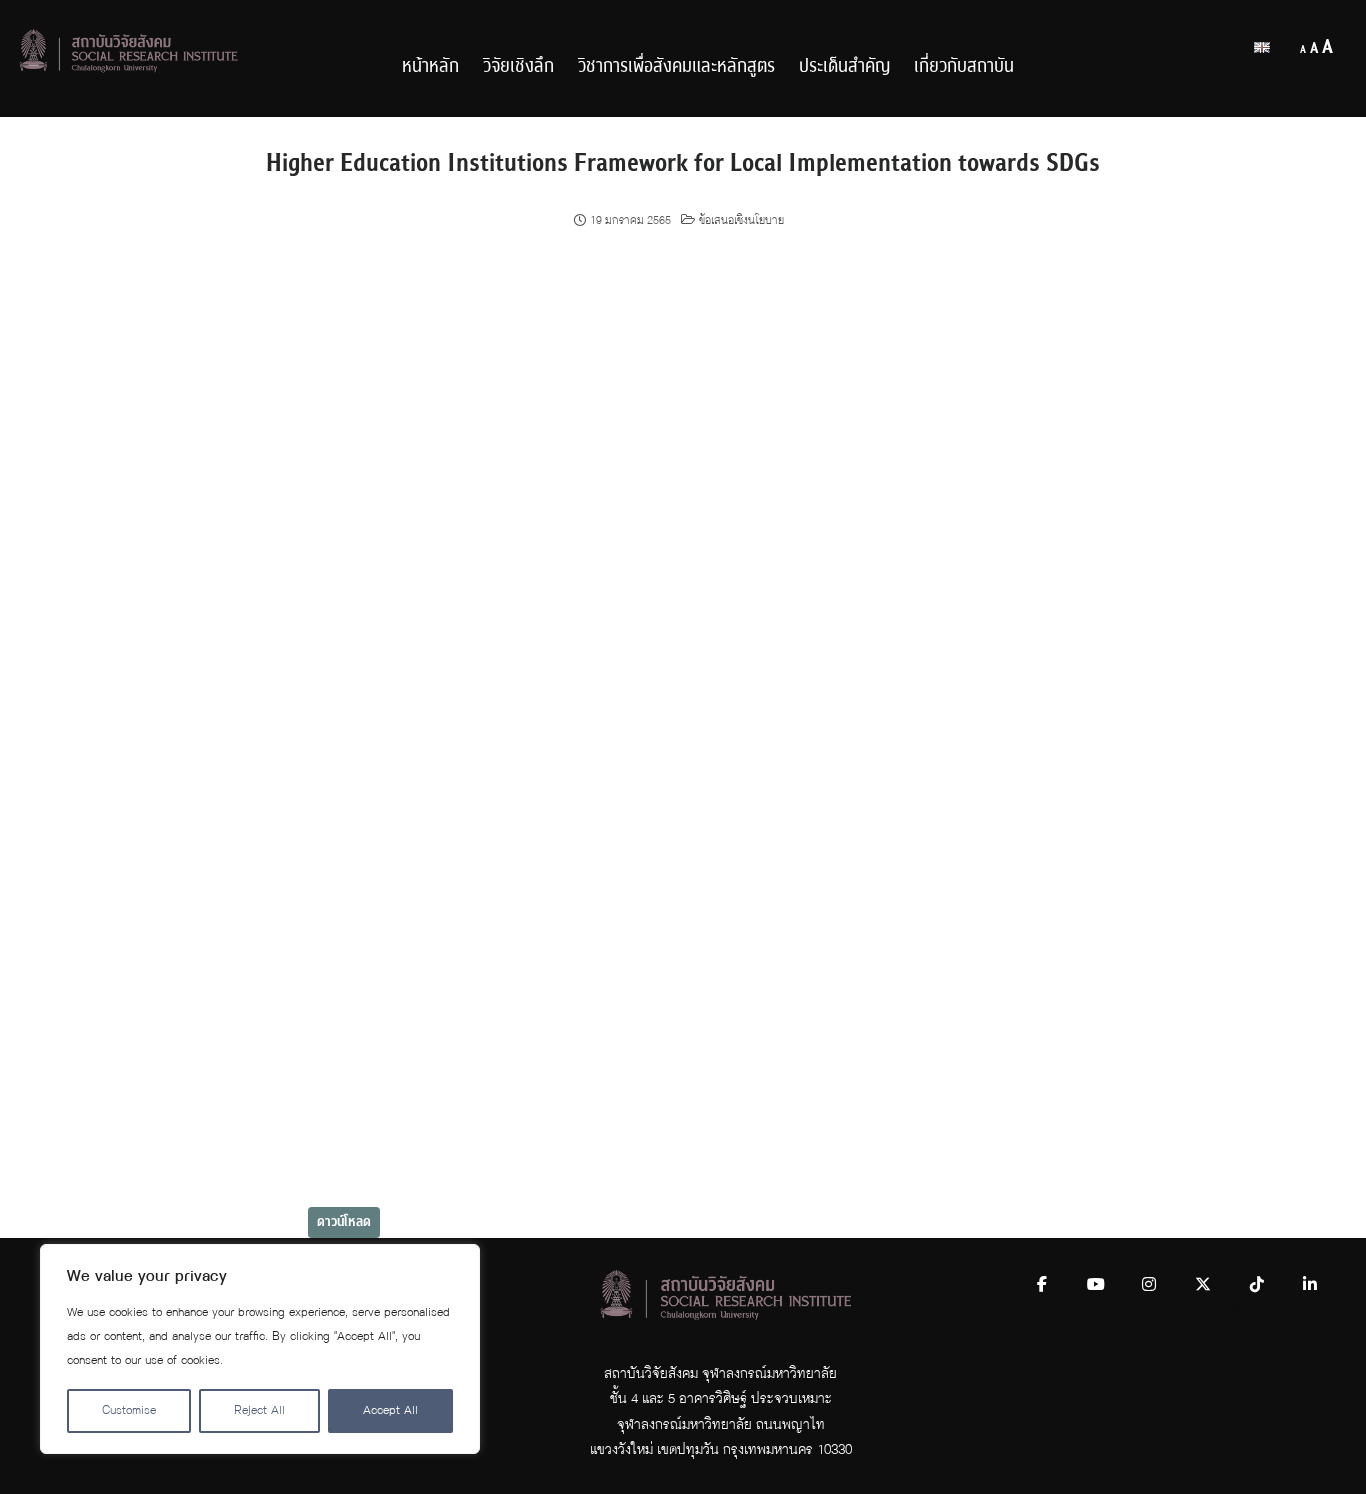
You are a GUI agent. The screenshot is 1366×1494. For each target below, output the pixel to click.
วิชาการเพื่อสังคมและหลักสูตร (676, 66)
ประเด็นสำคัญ (844, 66)
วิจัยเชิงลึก (518, 66)
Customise (129, 1410)
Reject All (259, 1410)
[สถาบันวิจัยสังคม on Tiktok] (1257, 1285)
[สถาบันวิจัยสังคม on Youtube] (1096, 1285)
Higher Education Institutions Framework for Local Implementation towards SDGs (683, 163)
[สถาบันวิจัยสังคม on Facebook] (1042, 1285)
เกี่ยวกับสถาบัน (964, 66)
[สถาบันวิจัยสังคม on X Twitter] (1203, 1285)
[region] (260, 1349)
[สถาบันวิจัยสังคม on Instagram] (1149, 1285)
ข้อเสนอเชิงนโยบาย (741, 221)
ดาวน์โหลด (344, 1222)
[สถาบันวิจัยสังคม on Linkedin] (1310, 1285)
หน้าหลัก (430, 66)
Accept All (390, 1410)
